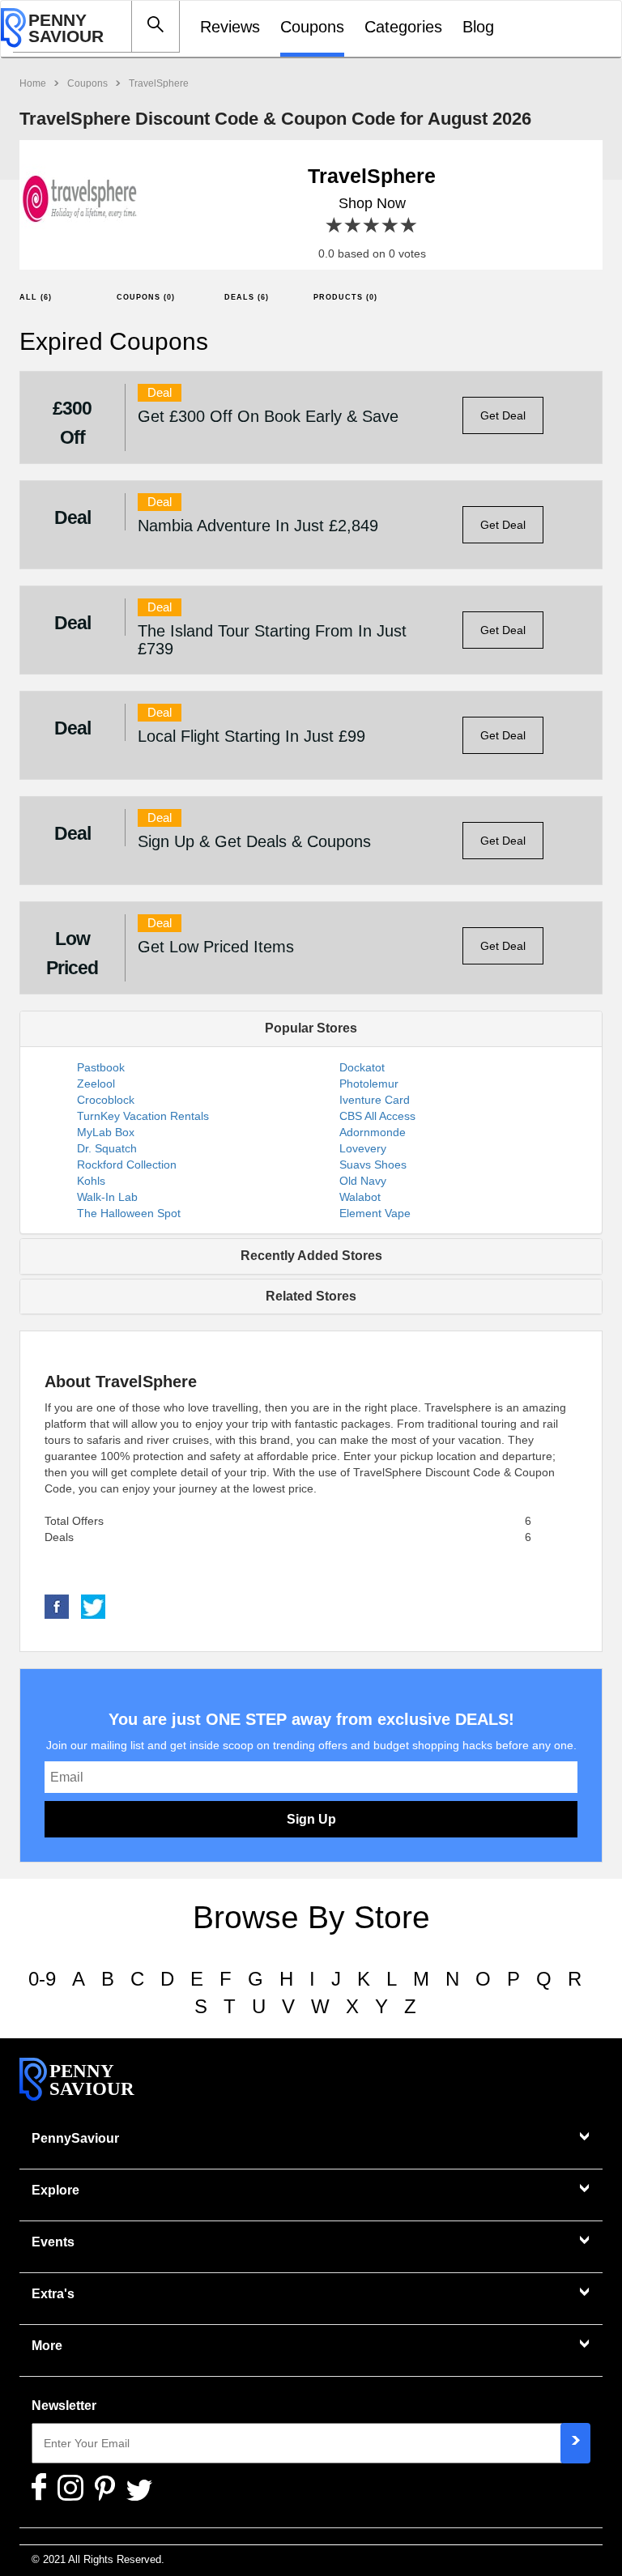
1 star (335, 226)
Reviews (230, 27)
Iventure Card (375, 1100)
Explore (55, 2190)
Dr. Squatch (107, 1148)
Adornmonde (373, 1132)
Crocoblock (106, 1100)
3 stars (372, 226)
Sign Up (311, 1819)
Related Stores (311, 1296)
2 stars (354, 226)
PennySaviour (75, 2138)
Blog (478, 27)
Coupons (312, 27)
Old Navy (363, 1181)
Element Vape (375, 1213)
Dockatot (362, 1067)
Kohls (91, 1181)
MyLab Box (106, 1132)
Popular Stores (311, 1028)
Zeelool (96, 1084)
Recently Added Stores (311, 1256)
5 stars (409, 226)
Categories (403, 27)
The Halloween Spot (129, 1213)
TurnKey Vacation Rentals (143, 1116)
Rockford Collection (127, 1165)
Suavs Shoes (373, 1165)
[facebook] (57, 1606)
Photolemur (369, 1084)
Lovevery (363, 1148)
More (47, 2346)
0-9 (42, 1979)
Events (53, 2242)
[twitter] (93, 1606)
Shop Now (372, 203)
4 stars (391, 226)
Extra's (53, 2294)
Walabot (360, 1197)
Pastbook (101, 1067)
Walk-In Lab (107, 1197)
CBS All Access (377, 1116)
